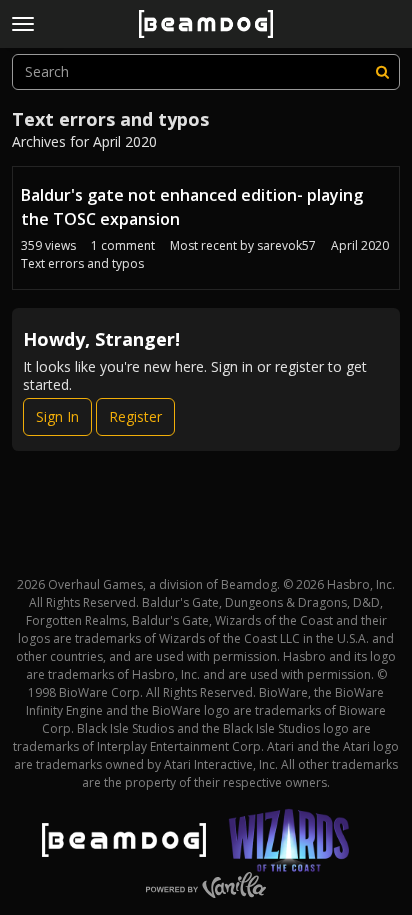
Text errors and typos (82, 263)
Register (135, 416)
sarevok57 (286, 245)
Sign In (57, 416)
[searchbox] (206, 72)
